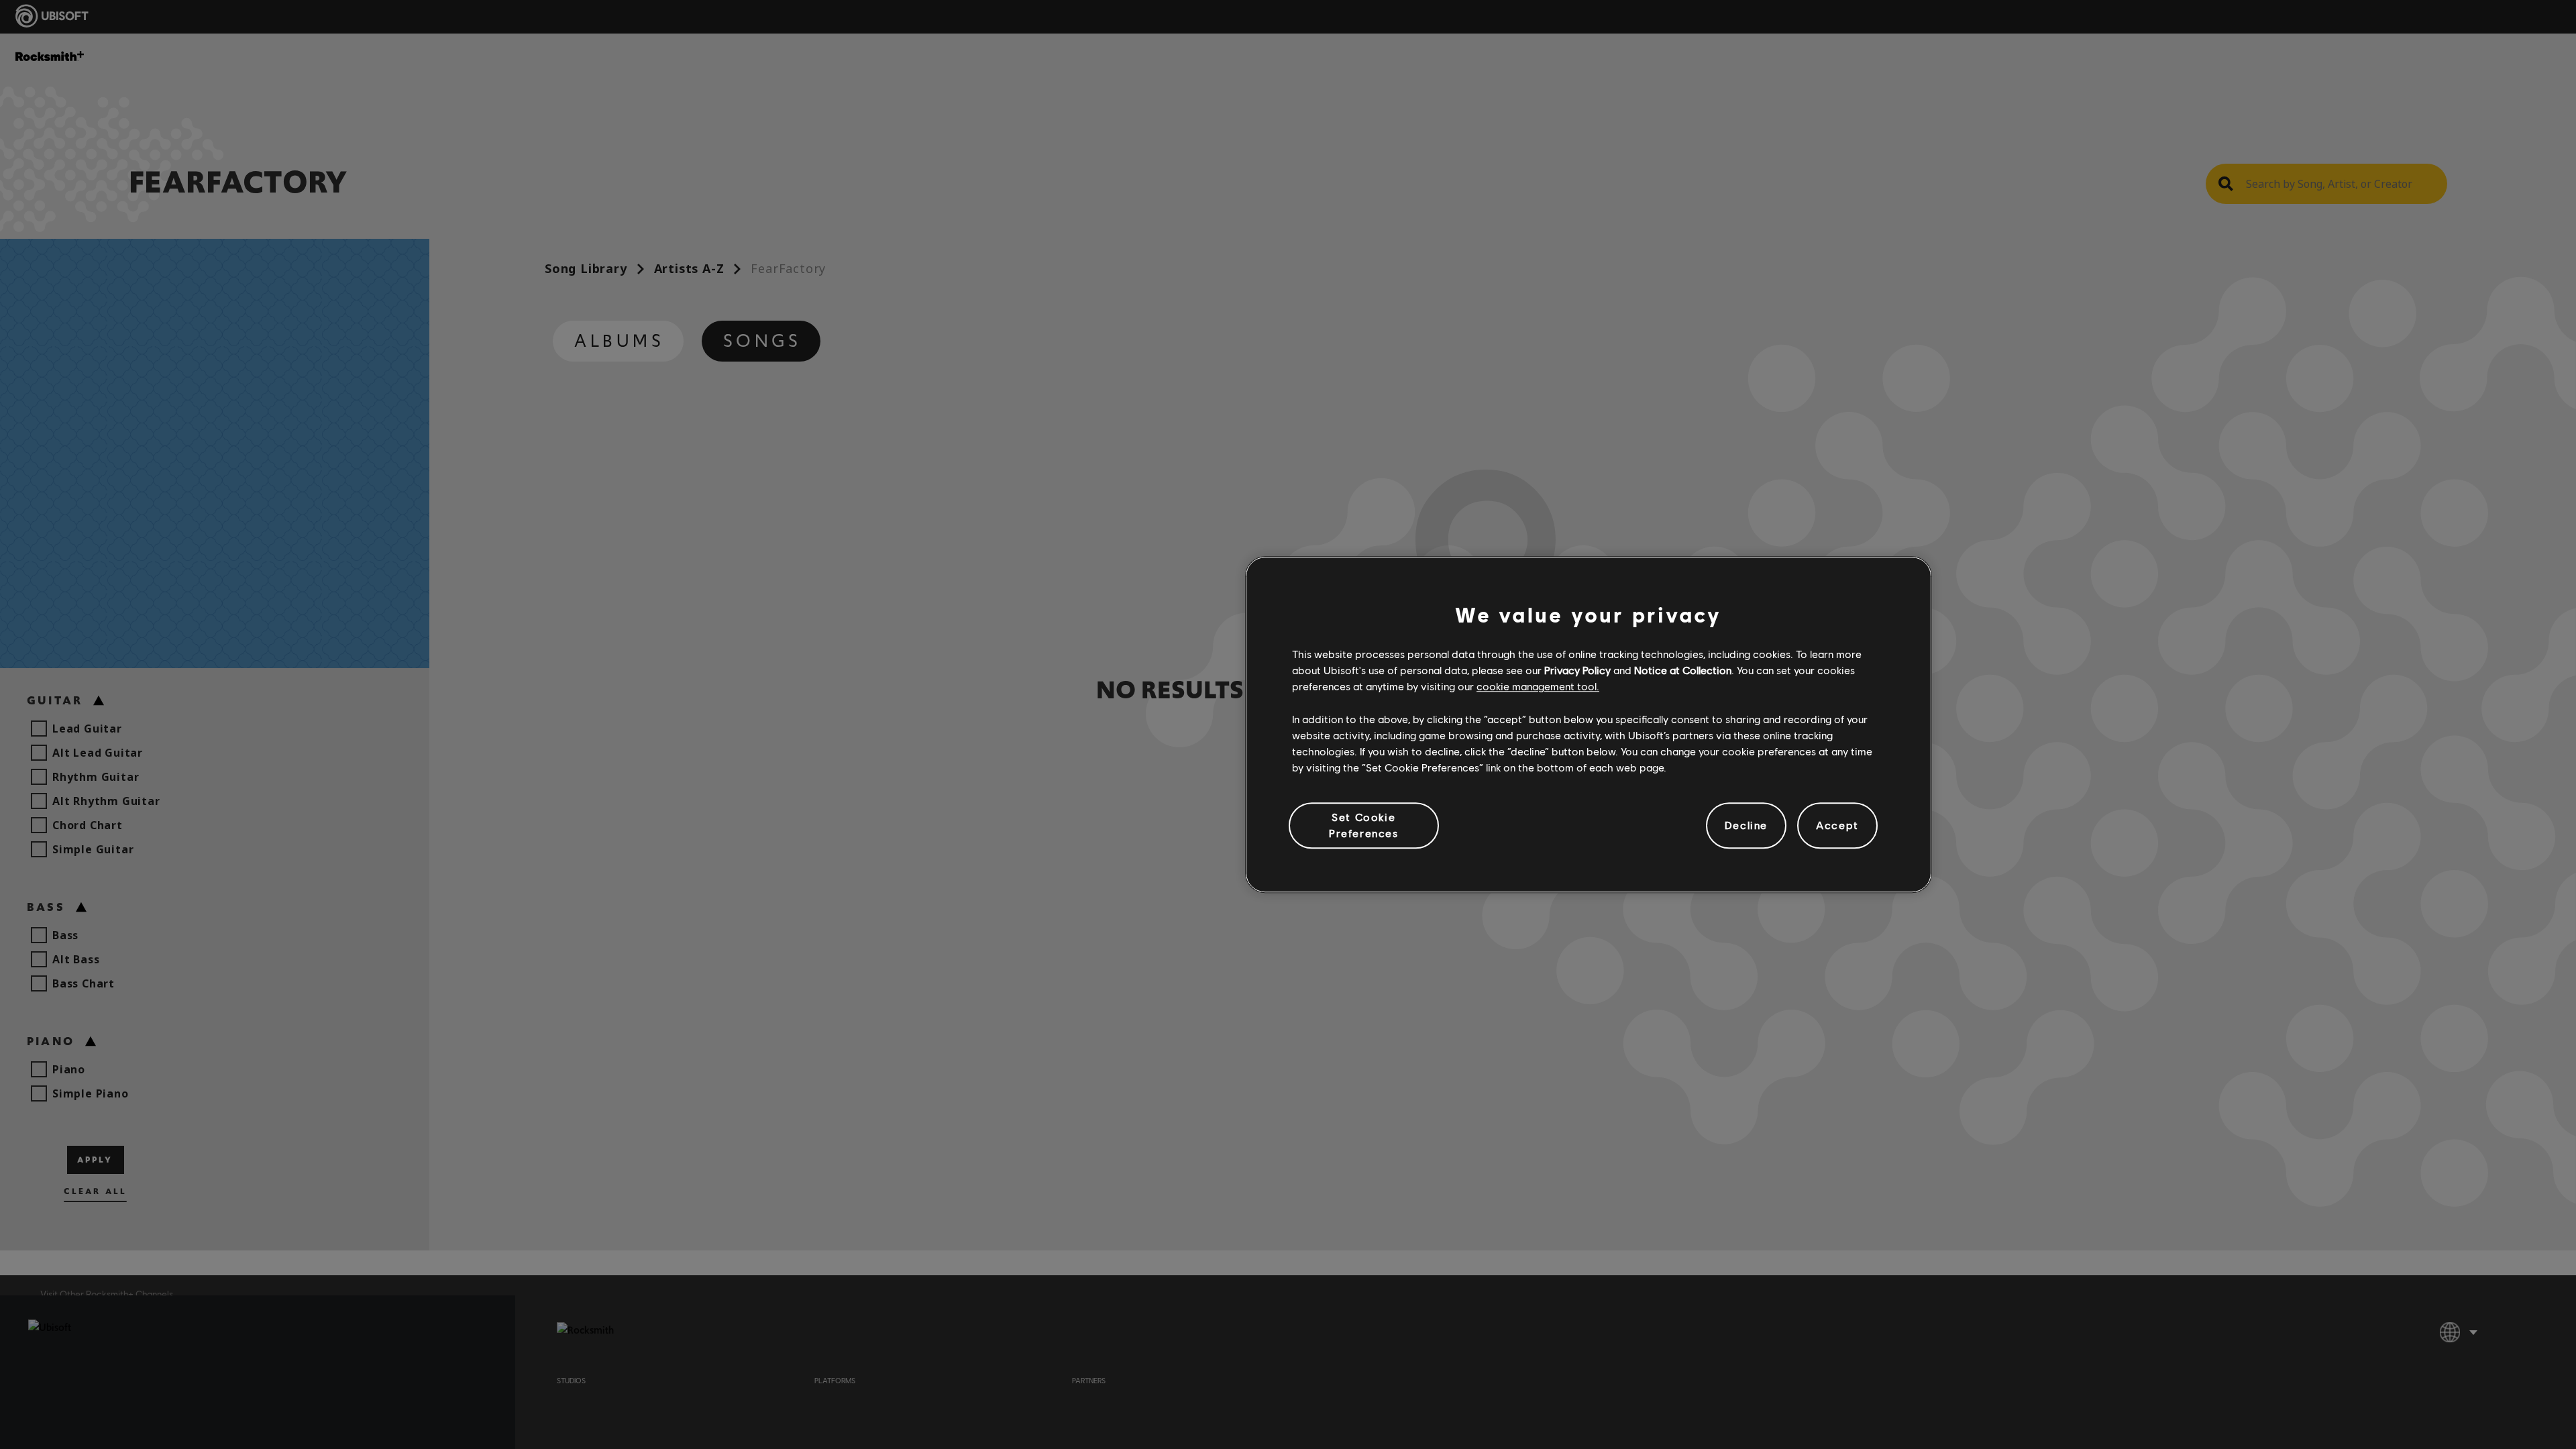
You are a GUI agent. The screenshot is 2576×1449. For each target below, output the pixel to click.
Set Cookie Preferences (1364, 825)
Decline (1746, 825)
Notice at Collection (1683, 670)
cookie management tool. (1538, 687)
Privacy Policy (1577, 670)
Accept (1837, 825)
